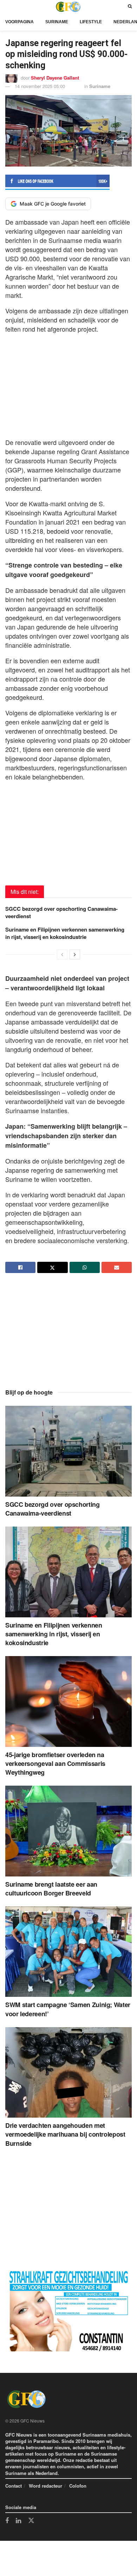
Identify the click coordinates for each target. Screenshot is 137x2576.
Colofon (78, 2486)
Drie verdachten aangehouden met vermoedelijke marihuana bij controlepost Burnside (65, 2134)
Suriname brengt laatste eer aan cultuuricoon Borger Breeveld (51, 1889)
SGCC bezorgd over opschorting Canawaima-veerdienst (61, 912)
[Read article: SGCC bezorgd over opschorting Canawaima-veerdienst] (68, 1451)
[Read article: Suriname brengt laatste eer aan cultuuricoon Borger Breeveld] (68, 1831)
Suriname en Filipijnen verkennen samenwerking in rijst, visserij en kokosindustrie (65, 933)
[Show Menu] (7, 7)
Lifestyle (91, 22)
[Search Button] (130, 7)
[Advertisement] (68, 384)
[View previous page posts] (62, 954)
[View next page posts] (75, 954)
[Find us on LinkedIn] (18, 2521)
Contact (14, 2486)
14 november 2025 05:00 (40, 86)
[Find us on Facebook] (7, 2521)
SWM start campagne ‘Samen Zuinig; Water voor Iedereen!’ (68, 2009)
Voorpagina (19, 22)
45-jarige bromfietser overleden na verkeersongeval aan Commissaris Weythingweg (55, 1763)
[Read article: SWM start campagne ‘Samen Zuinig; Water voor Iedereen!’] (68, 1952)
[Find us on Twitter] (31, 2521)
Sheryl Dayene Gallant (55, 78)
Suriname (57, 22)
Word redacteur (45, 2486)
